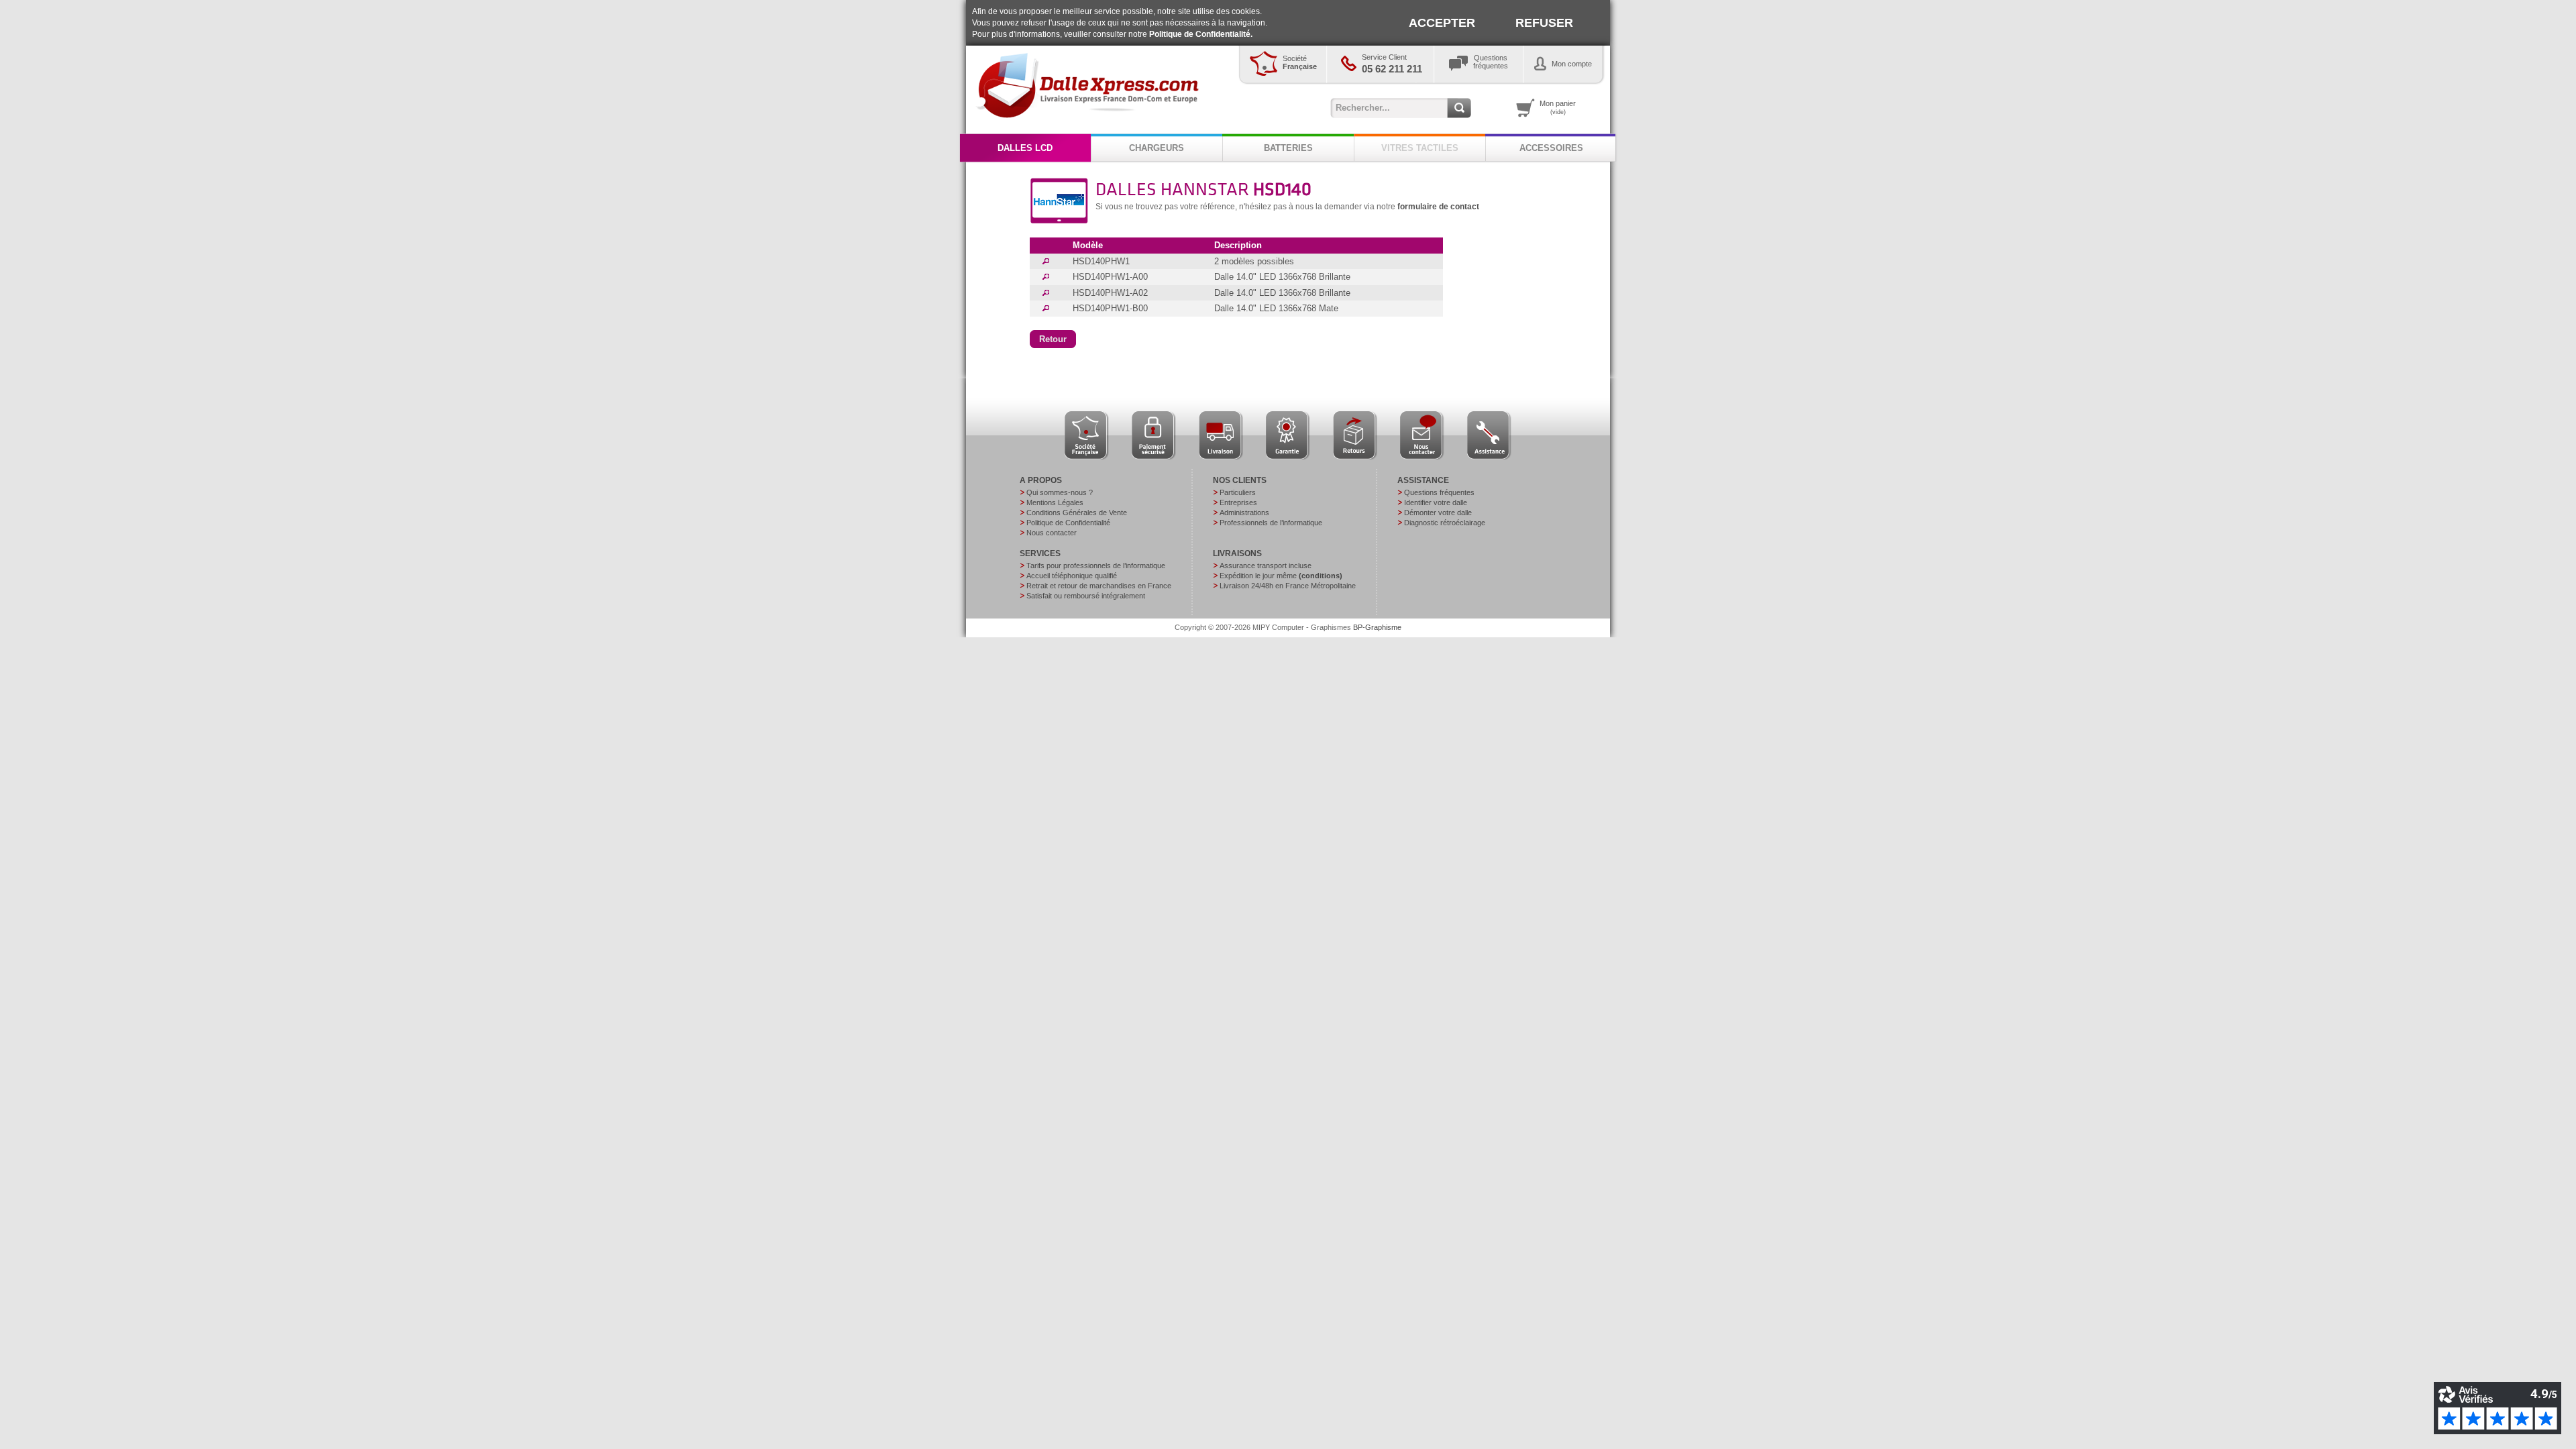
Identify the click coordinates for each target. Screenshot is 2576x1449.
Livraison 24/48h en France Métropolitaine (1288, 586)
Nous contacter (1052, 533)
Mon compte (1572, 64)
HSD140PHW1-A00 (1110, 277)
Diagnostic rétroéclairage (1445, 523)
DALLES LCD (1025, 148)
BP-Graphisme (1377, 627)
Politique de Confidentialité (1068, 523)
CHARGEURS (1157, 148)
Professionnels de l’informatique (1271, 523)
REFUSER (1544, 23)
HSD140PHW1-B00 (1110, 308)
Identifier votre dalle (1436, 502)
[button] (1053, 339)
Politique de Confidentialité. (1201, 34)
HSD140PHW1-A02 (1110, 293)
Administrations (1244, 513)
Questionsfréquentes (1491, 62)
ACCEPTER (1442, 23)
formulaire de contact (1438, 207)
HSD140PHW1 (1101, 261)
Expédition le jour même (1281, 576)
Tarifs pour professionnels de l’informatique (1096, 566)
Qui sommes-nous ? (1060, 492)
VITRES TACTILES (1420, 148)
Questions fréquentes (1439, 492)
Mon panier (1558, 107)
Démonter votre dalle (1438, 513)
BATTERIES (1288, 148)
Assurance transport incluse (1266, 566)
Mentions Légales (1055, 502)
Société (1300, 62)
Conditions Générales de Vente (1077, 513)
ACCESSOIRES (1551, 148)
